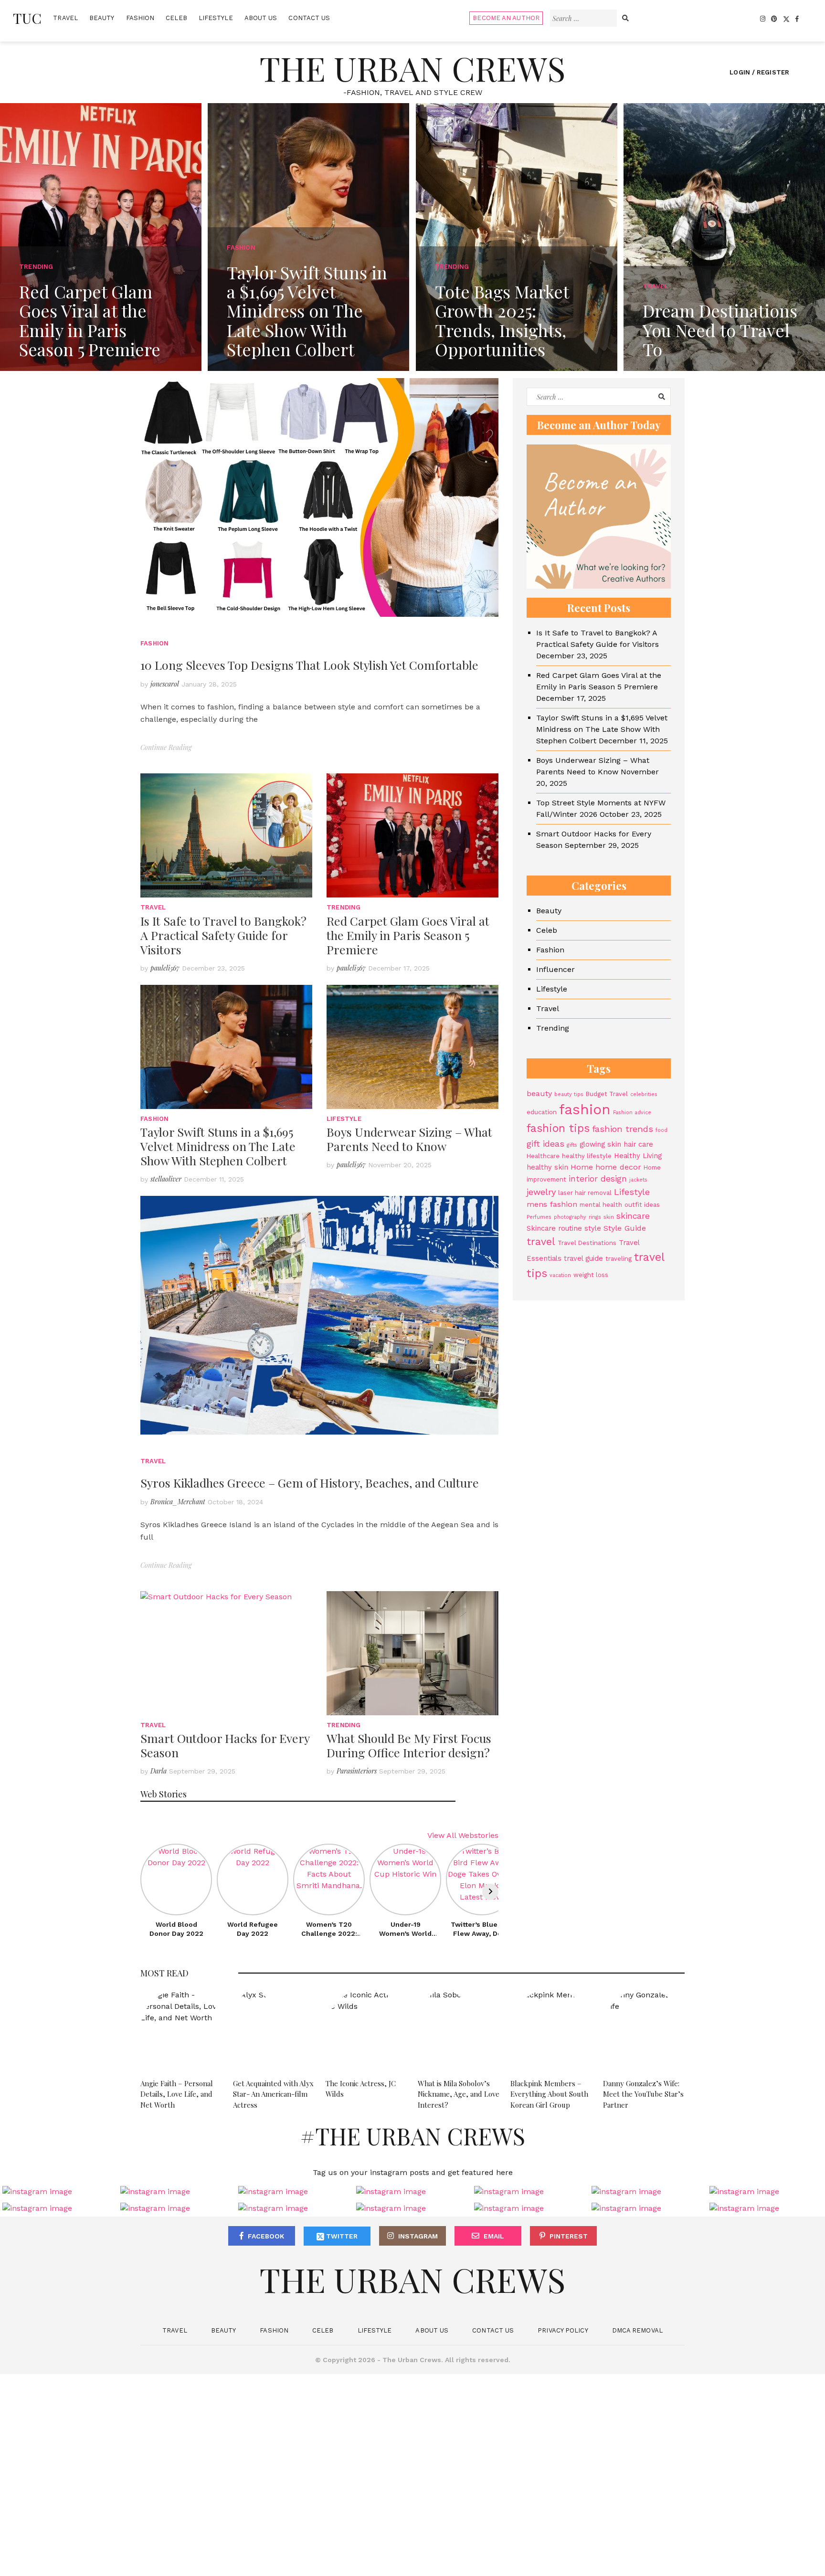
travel (541, 1241)
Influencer (555, 969)
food (661, 1130)
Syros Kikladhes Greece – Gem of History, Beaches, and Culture (310, 1483)
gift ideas (545, 1144)
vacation (560, 1275)
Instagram (418, 2236)
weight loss (591, 1275)
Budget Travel (607, 1094)
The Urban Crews (412, 68)
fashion (585, 1109)
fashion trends (623, 1129)
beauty (539, 1093)
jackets (638, 1180)
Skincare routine (554, 1228)
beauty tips (569, 1094)
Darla (159, 1771)
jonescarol (165, 684)
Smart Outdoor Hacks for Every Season (225, 1745)
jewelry (541, 1192)
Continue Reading (166, 747)
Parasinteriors (357, 1771)
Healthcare (543, 1156)
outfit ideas (642, 1205)
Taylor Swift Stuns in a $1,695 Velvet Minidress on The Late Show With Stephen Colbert (218, 1146)
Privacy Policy (563, 2330)
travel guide (583, 1258)
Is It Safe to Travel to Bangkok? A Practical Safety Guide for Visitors (223, 935)
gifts (572, 1145)
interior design (598, 1179)
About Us (261, 18)
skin (609, 1217)
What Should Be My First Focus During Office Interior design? (409, 1745)
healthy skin (547, 1167)
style (593, 1228)
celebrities (644, 1094)
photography (570, 1217)
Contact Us (309, 18)
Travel (65, 18)
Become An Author (506, 18)
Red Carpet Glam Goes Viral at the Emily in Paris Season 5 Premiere (408, 935)
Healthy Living (638, 1156)
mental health (601, 1205)
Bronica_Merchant (178, 1502)
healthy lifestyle (587, 1156)
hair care (638, 1144)
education (542, 1112)
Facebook (266, 2236)
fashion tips (558, 1128)
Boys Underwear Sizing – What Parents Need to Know (409, 1139)
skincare (633, 1216)
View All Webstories (463, 1835)
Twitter (341, 2236)
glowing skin (600, 1144)
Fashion (140, 18)
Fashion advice (632, 1113)
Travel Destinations (587, 1243)
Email (494, 2236)
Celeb (176, 18)
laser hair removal (585, 1193)
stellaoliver (166, 1179)
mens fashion (552, 1204)
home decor (618, 1167)
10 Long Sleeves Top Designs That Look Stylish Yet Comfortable (309, 665)
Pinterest (569, 2236)
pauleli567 (165, 968)
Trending (344, 907)
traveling (619, 1259)
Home (582, 1167)
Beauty (102, 18)
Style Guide (625, 1228)
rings (595, 1217)
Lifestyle (216, 18)
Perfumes (539, 1217)
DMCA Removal (637, 2330)
